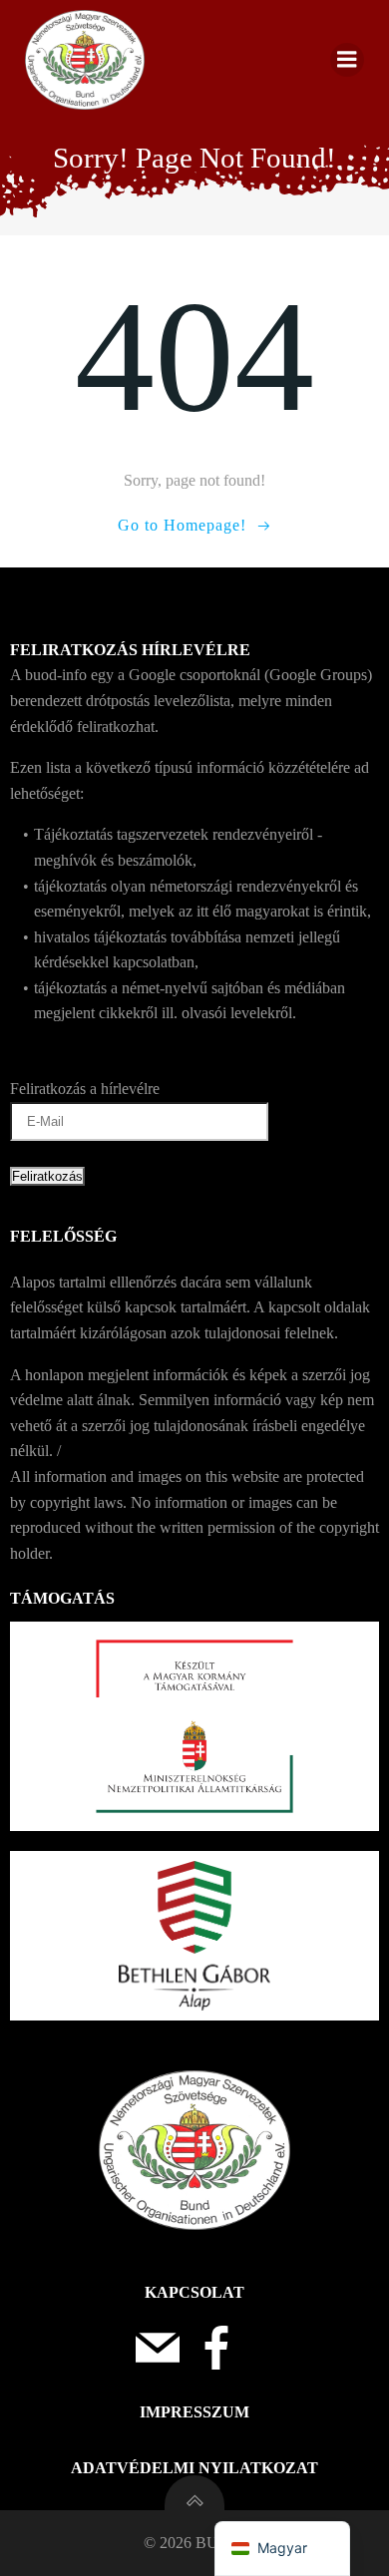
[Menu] (347, 60)
